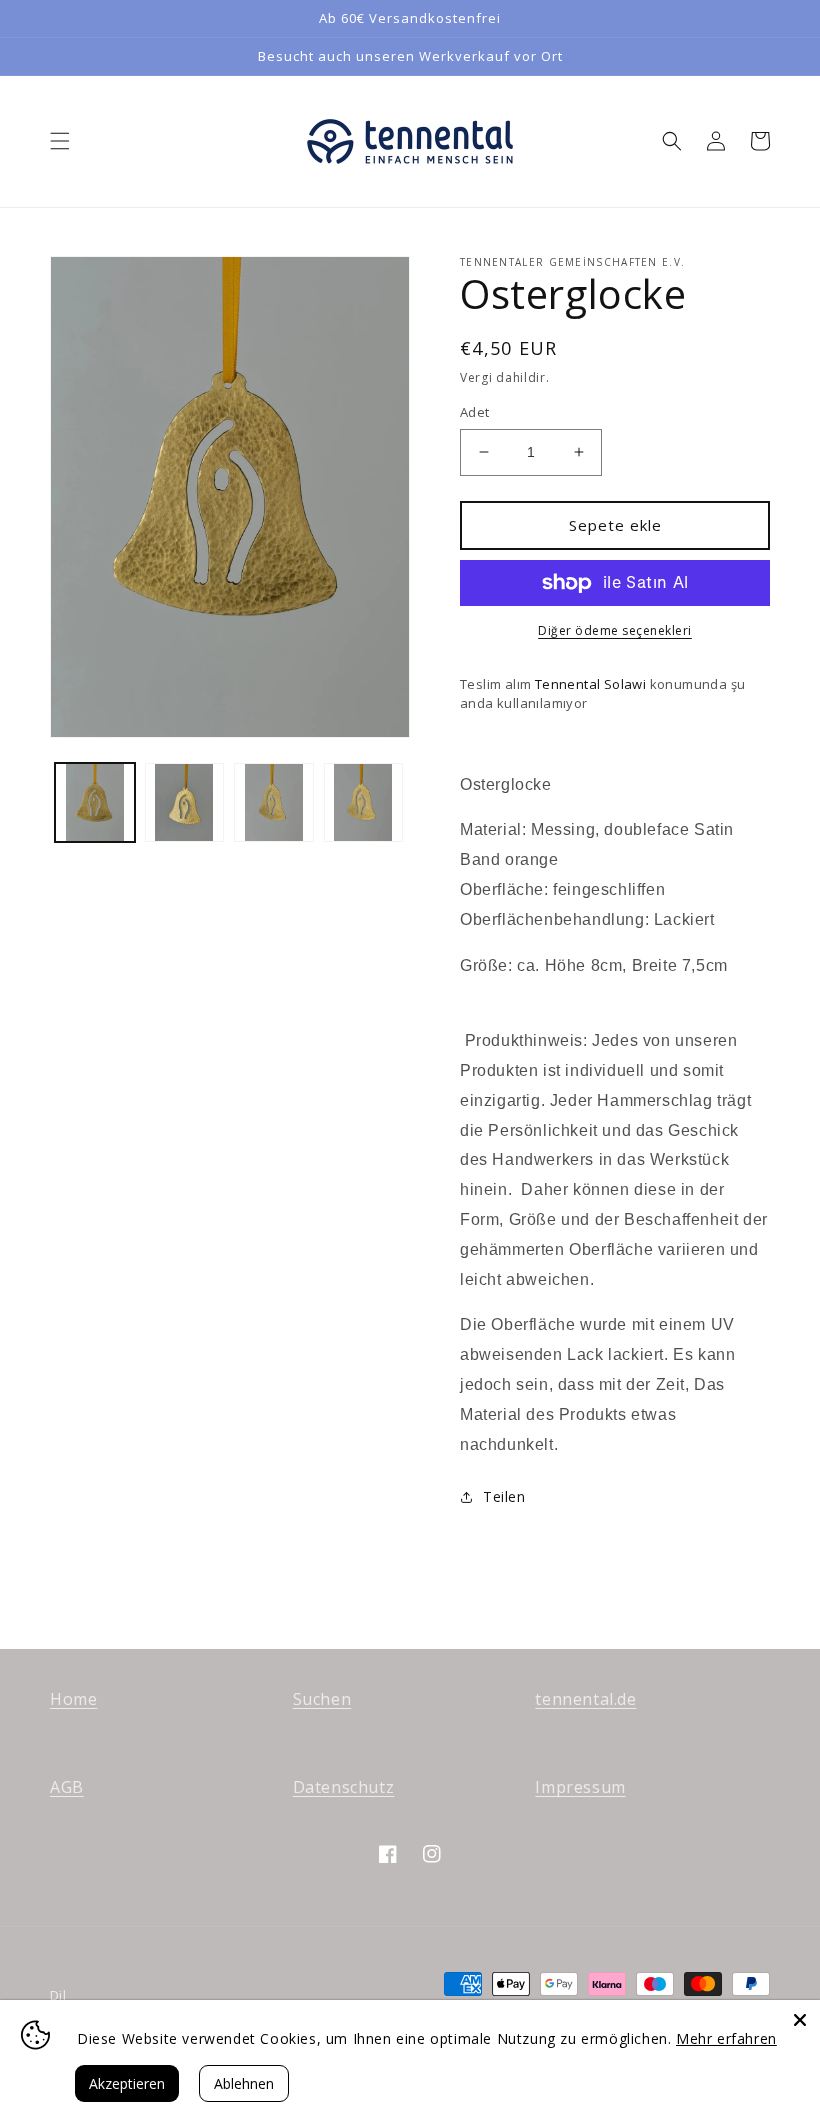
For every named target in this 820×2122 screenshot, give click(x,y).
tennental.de (585, 1699)
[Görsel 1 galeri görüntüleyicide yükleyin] (95, 803)
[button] (60, 141)
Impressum (580, 1787)
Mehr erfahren (726, 2038)
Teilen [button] (504, 1496)
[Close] (800, 2020)
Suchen (322, 1699)
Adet (475, 412)
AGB (67, 1787)
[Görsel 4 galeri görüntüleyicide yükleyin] (364, 803)
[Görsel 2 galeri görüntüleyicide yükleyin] (185, 803)
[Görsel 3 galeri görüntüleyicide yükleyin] (274, 803)
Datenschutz (344, 1787)
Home (73, 1699)
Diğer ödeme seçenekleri (615, 630)
